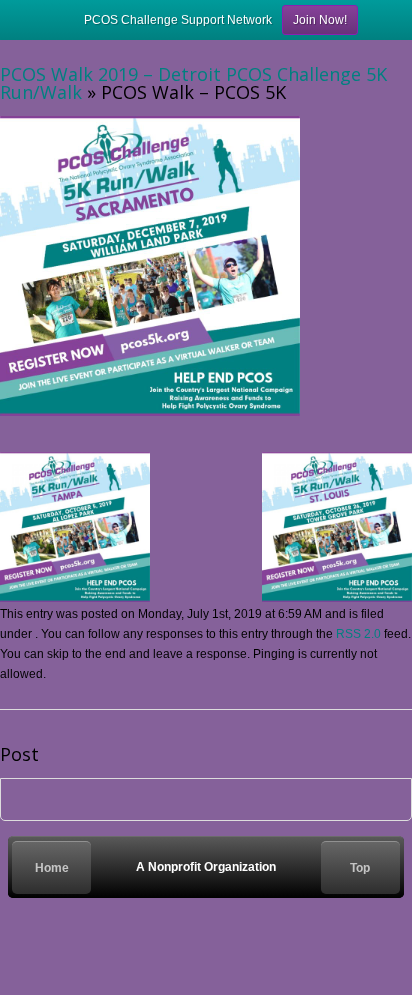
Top (360, 868)
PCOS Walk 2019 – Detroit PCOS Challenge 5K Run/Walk (193, 83)
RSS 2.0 (358, 634)
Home (52, 868)
